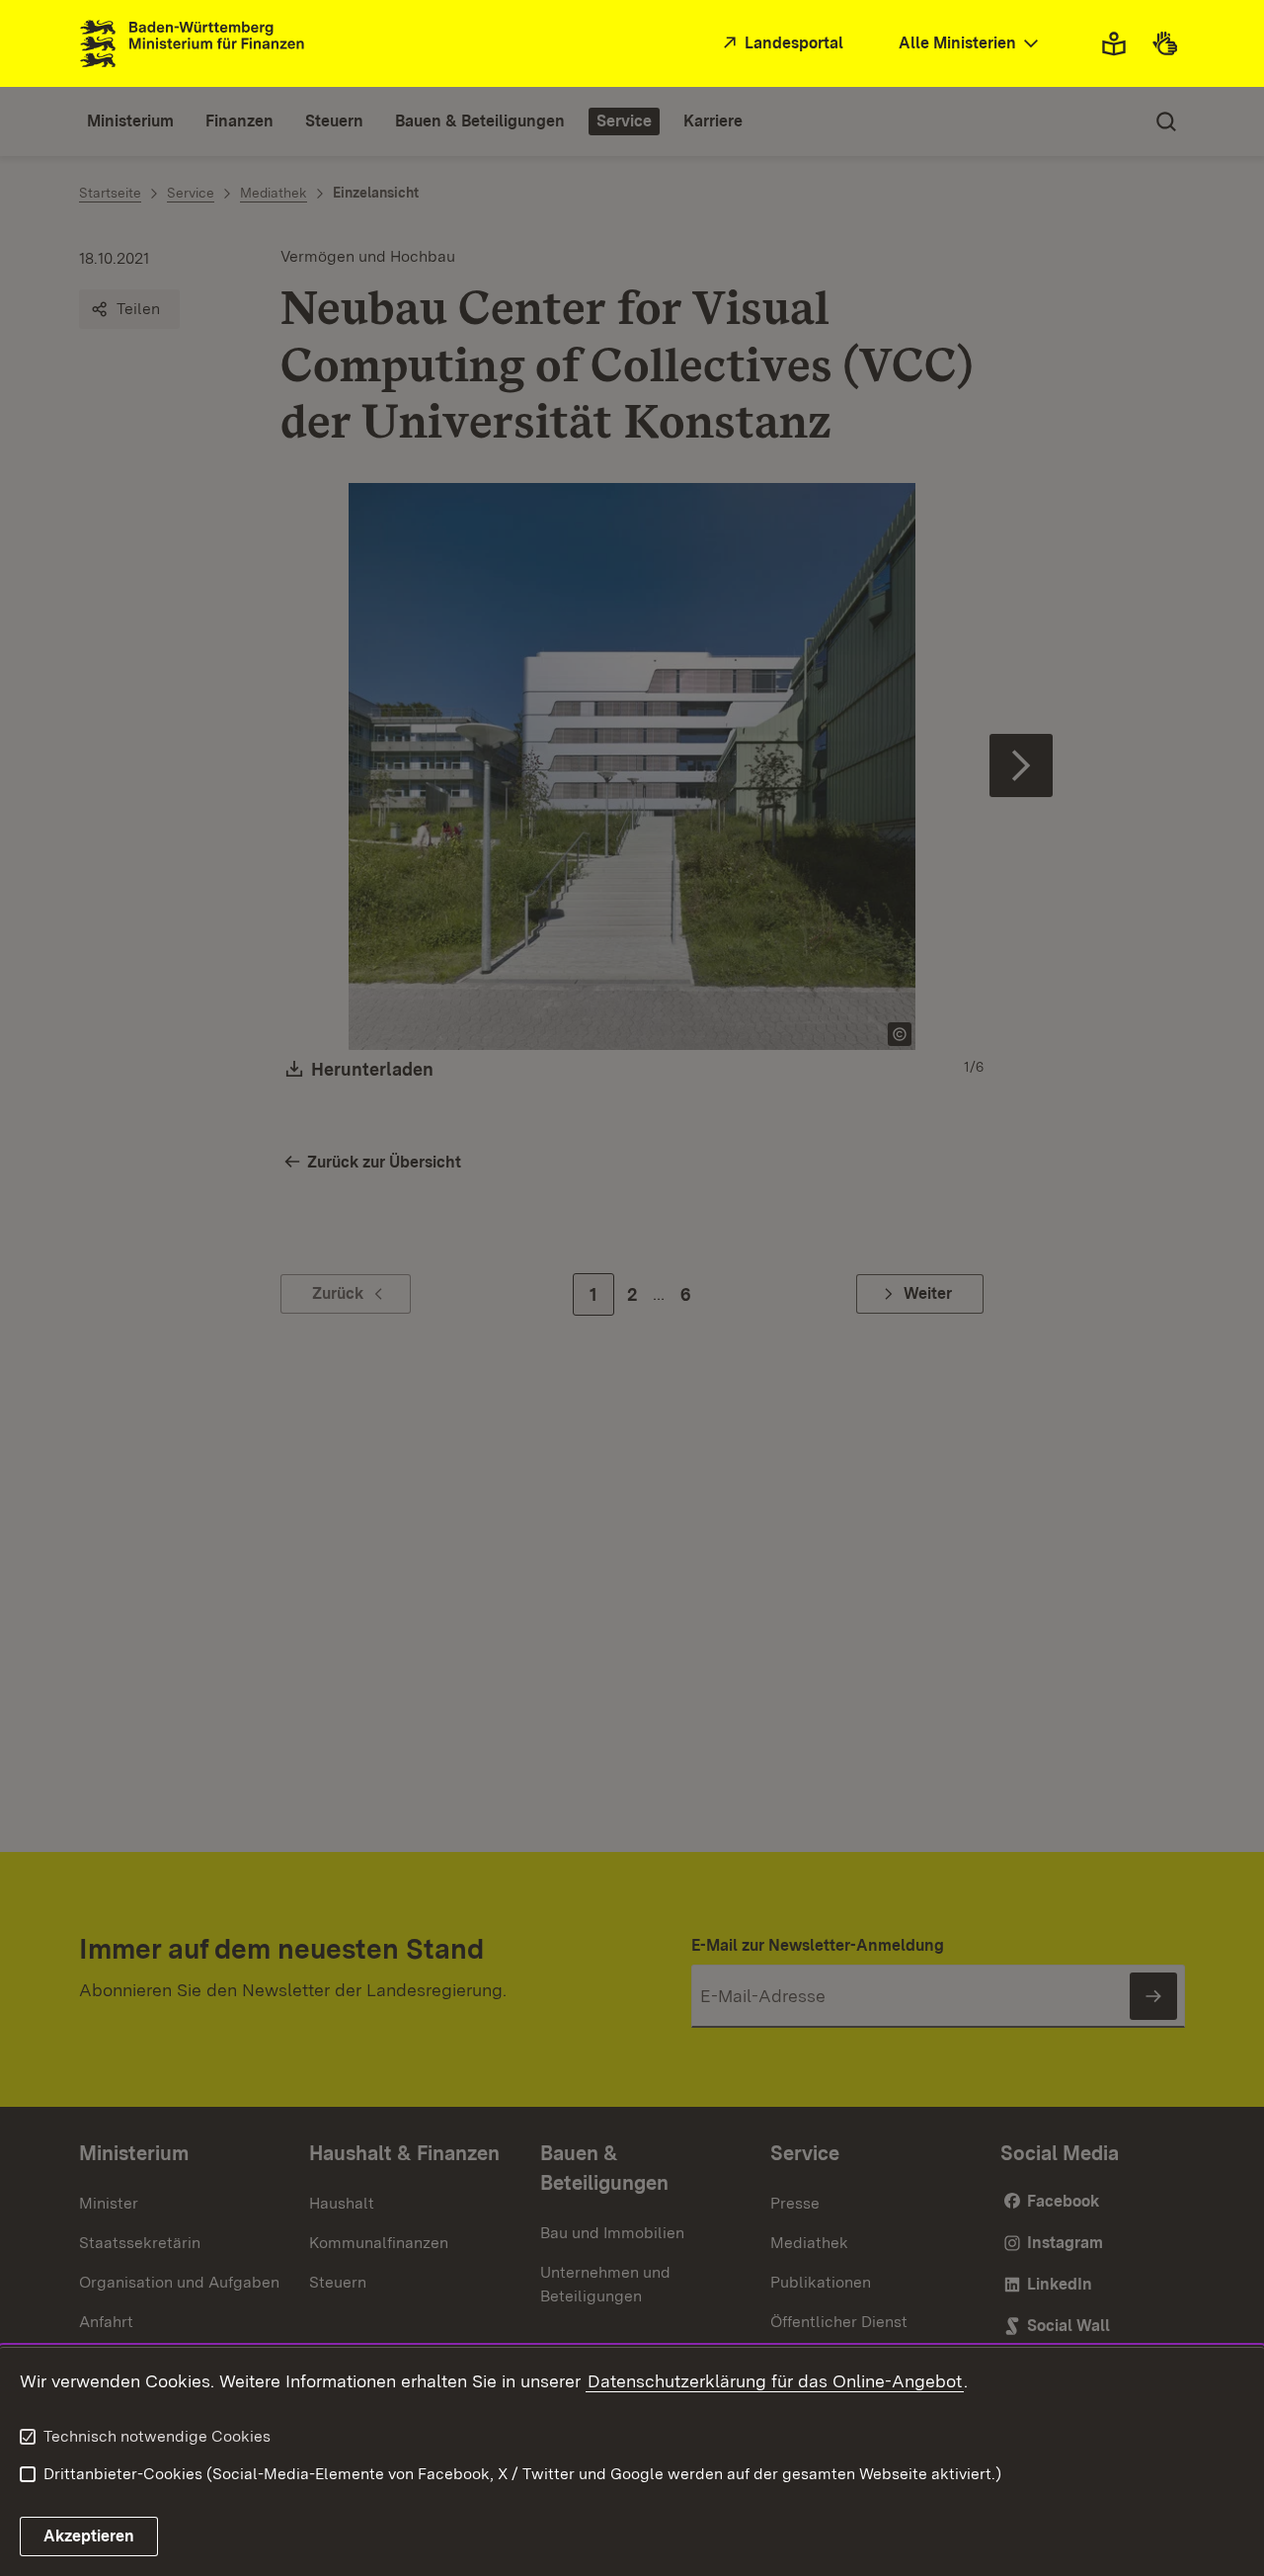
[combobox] (971, 44)
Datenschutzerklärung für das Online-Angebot (775, 2381)
